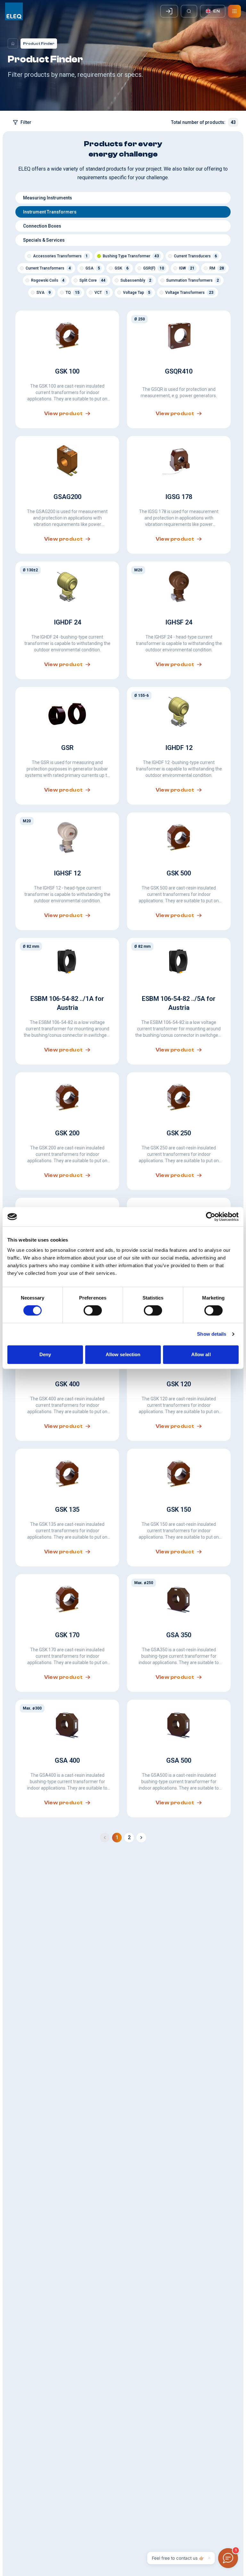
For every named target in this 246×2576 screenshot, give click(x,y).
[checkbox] (29, 256)
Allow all (201, 1354)
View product (64, 414)
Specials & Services (44, 240)
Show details (212, 1334)
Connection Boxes (42, 226)
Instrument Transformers (50, 212)
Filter (26, 122)
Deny (45, 1354)
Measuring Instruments (48, 198)
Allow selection (123, 1354)
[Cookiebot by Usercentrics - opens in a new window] (211, 1217)
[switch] (93, 1310)
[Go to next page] (141, 1838)
